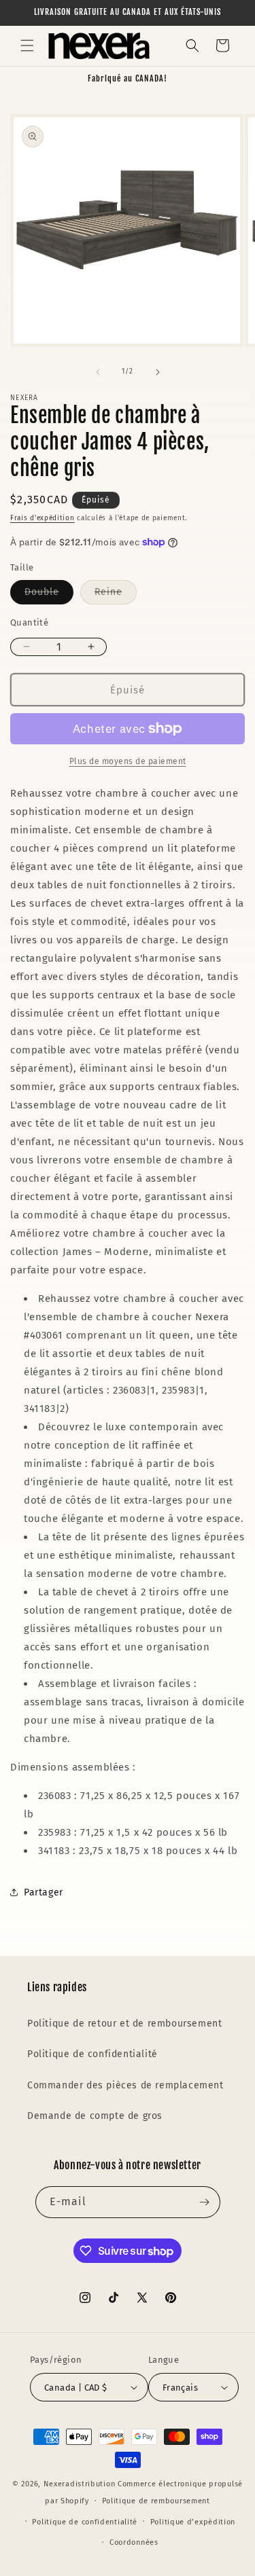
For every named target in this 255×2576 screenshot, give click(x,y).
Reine (116, 595)
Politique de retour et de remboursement (124, 2024)
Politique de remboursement (156, 2501)
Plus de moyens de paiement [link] (128, 761)
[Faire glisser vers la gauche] (98, 372)
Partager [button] (44, 1892)
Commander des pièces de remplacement (125, 2085)
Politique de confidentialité (92, 2054)
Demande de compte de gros (95, 2116)
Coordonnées (134, 2542)
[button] (27, 46)
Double (49, 595)
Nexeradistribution (80, 2484)
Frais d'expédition (42, 518)
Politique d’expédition (193, 2522)
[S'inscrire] (205, 2202)
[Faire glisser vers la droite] (158, 372)
